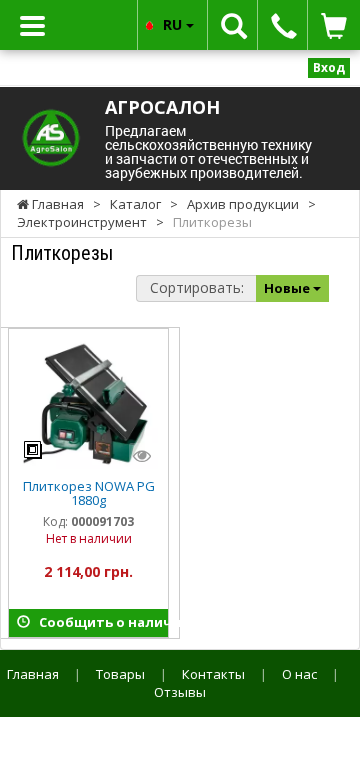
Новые (288, 288)
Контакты (213, 674)
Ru (174, 24)
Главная (33, 674)
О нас (299, 674)
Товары (120, 674)
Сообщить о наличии (99, 622)
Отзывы (180, 692)
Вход (329, 67)
